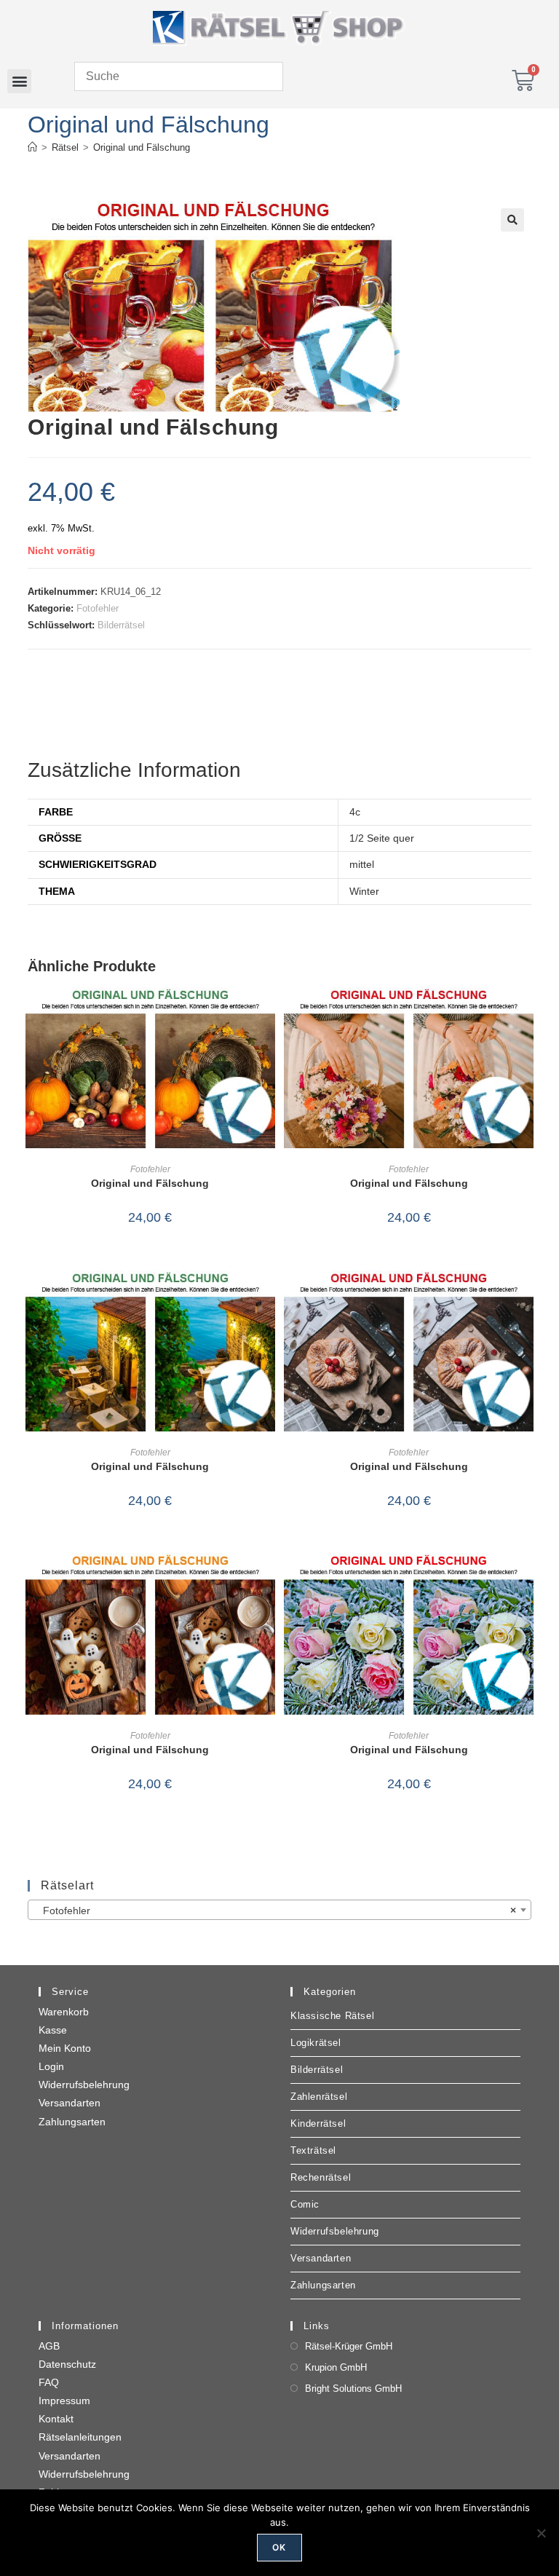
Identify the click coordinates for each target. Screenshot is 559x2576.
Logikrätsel (316, 2043)
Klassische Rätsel (332, 2016)
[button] (19, 81)
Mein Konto (65, 2048)
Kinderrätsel (318, 2123)
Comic (305, 2204)
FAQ (49, 2382)
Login (51, 2066)
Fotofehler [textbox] (275, 1911)
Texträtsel (313, 2150)
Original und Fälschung (142, 147)
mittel (362, 864)
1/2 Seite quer (382, 838)
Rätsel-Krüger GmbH (349, 2346)
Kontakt (56, 2419)
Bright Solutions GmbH (353, 2389)
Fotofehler (98, 608)
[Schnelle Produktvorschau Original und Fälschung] (268, 1013)
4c (355, 812)
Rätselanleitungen (80, 2437)
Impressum (64, 2401)
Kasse (53, 2030)
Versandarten (70, 2103)
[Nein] (541, 2533)
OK (279, 2547)
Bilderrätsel (121, 625)
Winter (364, 891)
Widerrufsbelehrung (84, 2085)
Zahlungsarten (72, 2122)
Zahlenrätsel (319, 2097)
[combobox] (279, 1910)
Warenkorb (64, 2012)
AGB (49, 2346)
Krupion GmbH (336, 2367)
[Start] (32, 147)
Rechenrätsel (321, 2177)
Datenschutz (67, 2364)
